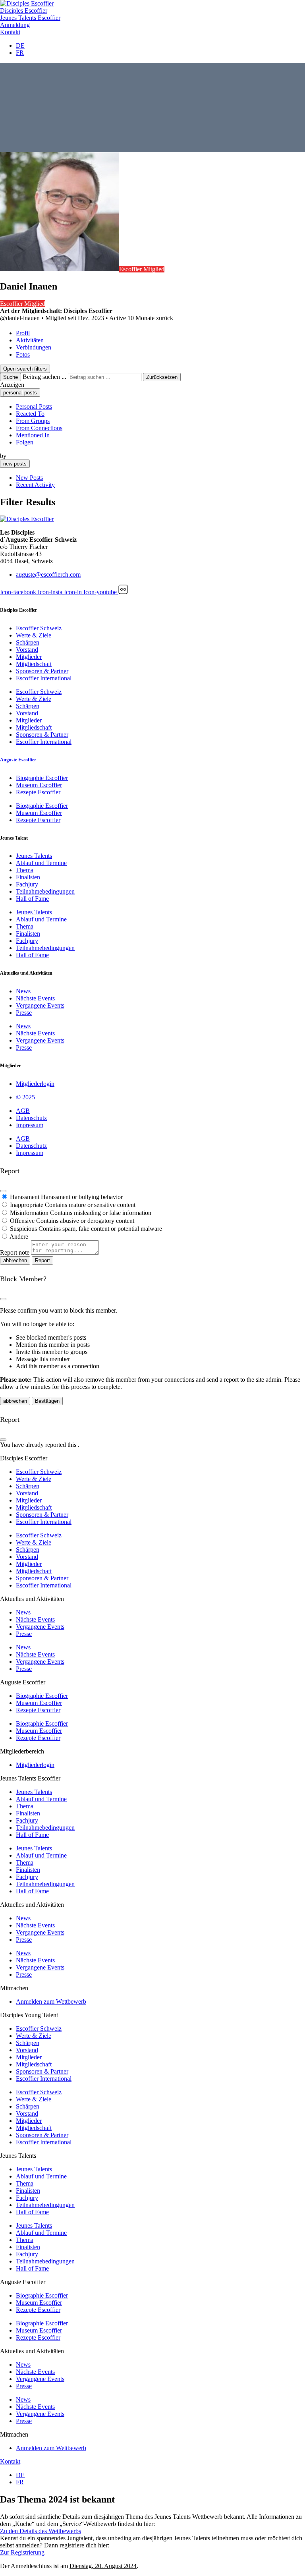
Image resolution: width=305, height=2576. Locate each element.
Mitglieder (29, 657)
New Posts (29, 478)
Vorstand (27, 650)
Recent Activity (35, 485)
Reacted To (30, 414)
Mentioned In (33, 435)
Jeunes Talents (34, 856)
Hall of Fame (32, 899)
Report (42, 1260)
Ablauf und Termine (41, 863)
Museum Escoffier (39, 785)
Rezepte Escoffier (38, 792)
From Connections (39, 428)
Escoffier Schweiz (39, 628)
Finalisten (28, 877)
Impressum (30, 1125)
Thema (25, 870)
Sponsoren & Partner (42, 671)
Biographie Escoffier (42, 778)
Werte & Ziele (34, 635)
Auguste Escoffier (18, 760)
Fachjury (27, 884)
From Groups (33, 421)
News (23, 991)
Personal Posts (34, 406)
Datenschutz (31, 1118)
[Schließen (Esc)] (3, 1191)
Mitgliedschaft (34, 664)
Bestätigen (47, 1401)
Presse (24, 1013)
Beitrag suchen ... (44, 377)
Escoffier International (44, 678)
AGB (23, 1111)
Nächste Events (35, 998)
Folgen (25, 442)
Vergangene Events (40, 1005)
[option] (160, 407)
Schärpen (28, 642)
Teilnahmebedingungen (45, 891)
